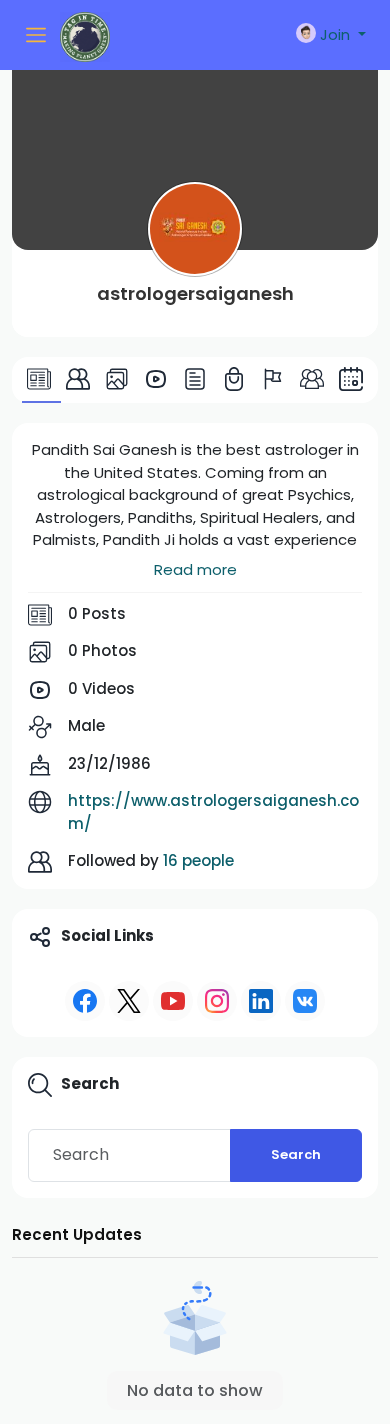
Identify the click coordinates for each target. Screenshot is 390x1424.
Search (296, 1154)
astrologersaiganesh (195, 293)
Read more (195, 569)
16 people (198, 860)
